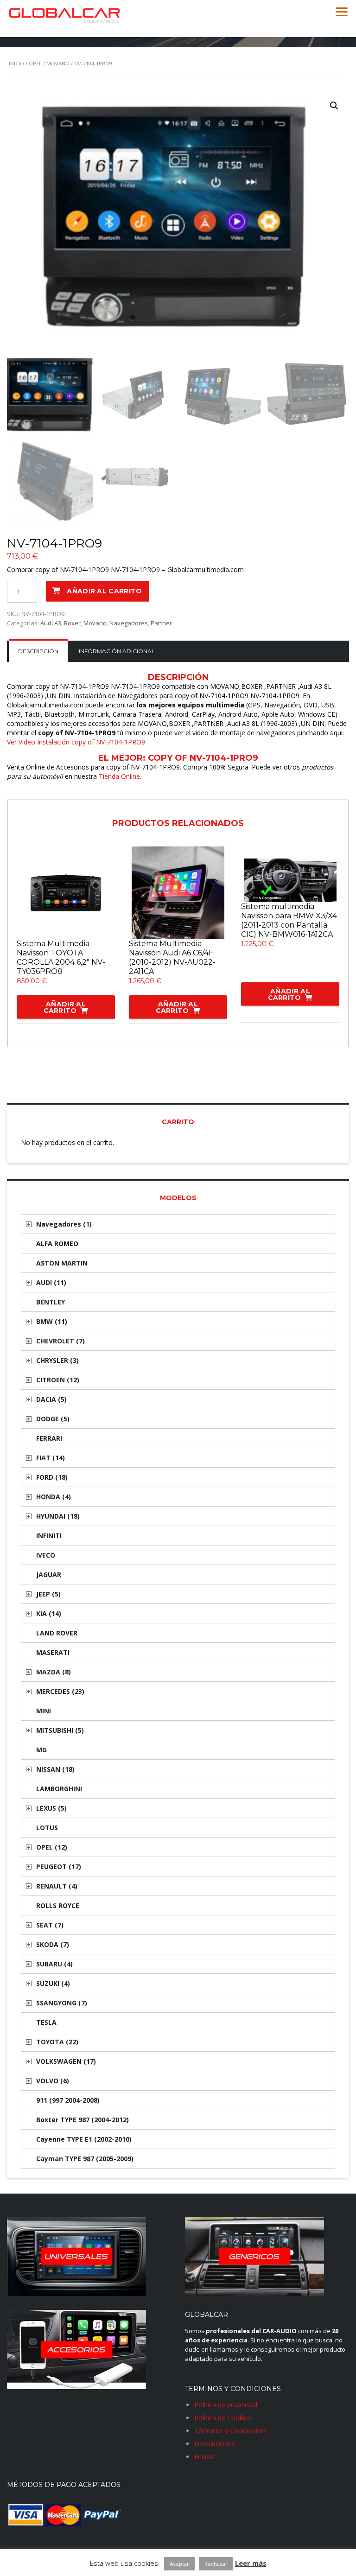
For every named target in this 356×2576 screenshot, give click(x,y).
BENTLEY (51, 1302)
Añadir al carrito (104, 591)
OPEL (35, 63)
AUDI (51, 1282)
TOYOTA (57, 2042)
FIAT (51, 1458)
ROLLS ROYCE (58, 1905)
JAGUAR (49, 1574)
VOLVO (53, 2081)
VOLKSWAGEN (66, 2061)
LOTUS (47, 1828)
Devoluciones (215, 2444)
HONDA (54, 1497)
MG (41, 1750)
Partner (161, 623)
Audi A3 (51, 623)
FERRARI (49, 1438)
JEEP (48, 1594)
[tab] (38, 651)
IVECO (46, 1555)
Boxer (72, 623)
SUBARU (54, 1964)
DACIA (51, 1399)
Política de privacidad (226, 2405)
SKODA (53, 1944)
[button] (334, 106)
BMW (52, 1321)
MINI (44, 1711)
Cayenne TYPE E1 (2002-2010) (84, 2139)
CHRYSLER (57, 1360)
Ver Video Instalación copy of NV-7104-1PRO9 (76, 742)
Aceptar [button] (179, 2564)
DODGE (53, 1419)
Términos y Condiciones (230, 2431)
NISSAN (55, 1769)
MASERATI (53, 1652)
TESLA (46, 2022)
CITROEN (58, 1380)
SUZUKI (53, 1983)
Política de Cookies (223, 2418)
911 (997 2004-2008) (68, 2100)
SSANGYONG (62, 2003)
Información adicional (117, 651)
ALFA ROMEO (57, 1243)
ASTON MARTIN (62, 1263)
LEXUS (51, 1808)
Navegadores (129, 623)
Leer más (251, 2563)
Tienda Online (119, 776)
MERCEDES (60, 1691)
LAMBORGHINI (59, 1789)
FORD (52, 1477)
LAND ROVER (57, 1633)
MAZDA (54, 1672)
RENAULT (57, 1886)
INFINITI (49, 1536)
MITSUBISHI (60, 1730)
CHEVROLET (60, 1341)
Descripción (38, 651)
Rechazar (216, 2564)
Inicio (16, 63)
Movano (58, 63)
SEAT (50, 1925)
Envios (204, 2457)
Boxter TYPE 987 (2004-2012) (83, 2120)
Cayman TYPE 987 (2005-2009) (85, 2159)
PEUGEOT (59, 1867)
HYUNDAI (58, 1516)
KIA (49, 1613)
